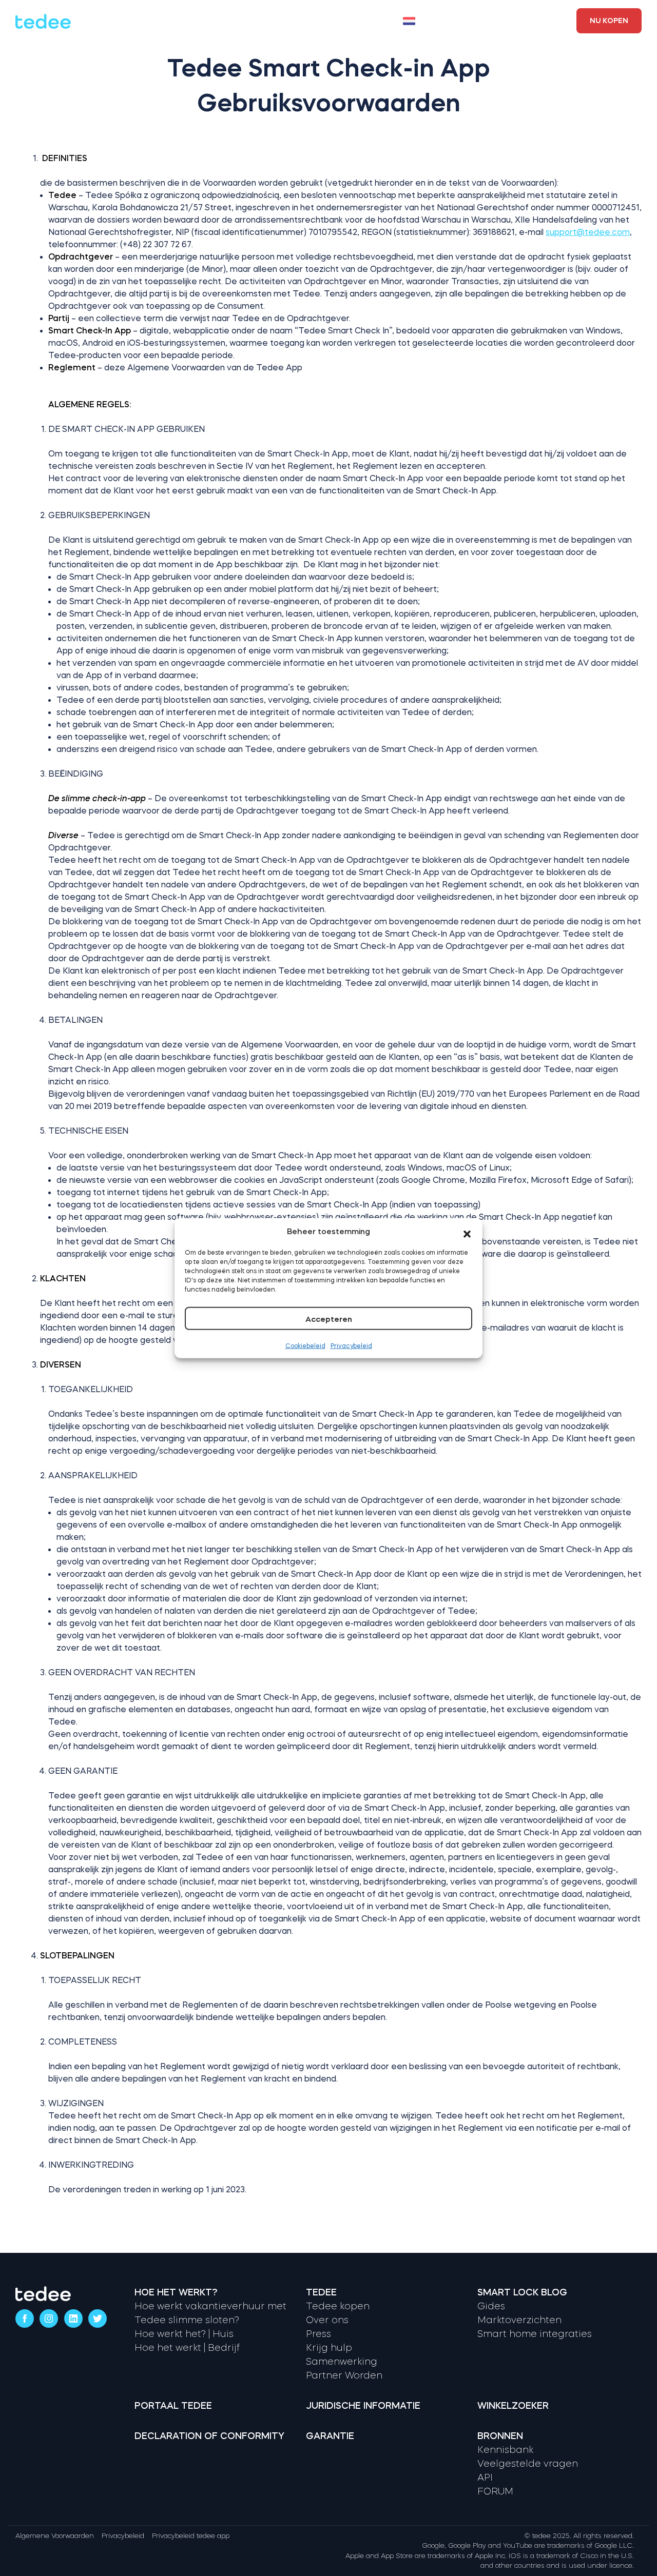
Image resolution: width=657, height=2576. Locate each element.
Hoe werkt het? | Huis (184, 2334)
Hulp (273, 21)
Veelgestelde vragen (528, 2464)
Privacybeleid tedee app (191, 2536)
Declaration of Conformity (209, 2436)
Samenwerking (342, 2362)
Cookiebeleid (305, 1345)
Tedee (321, 2292)
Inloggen (513, 26)
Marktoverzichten (519, 2320)
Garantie (330, 2436)
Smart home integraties (535, 2334)
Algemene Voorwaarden (55, 2536)
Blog (340, 21)
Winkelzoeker (522, 15)
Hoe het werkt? (141, 21)
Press (318, 2334)
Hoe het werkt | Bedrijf (187, 2348)
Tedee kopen (338, 2306)
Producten (219, 21)
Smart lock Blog (522, 2292)
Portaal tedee (173, 2406)
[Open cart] (462, 21)
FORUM (495, 2491)
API (485, 2478)
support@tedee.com (588, 232)
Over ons (327, 2320)
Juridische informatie (363, 2406)
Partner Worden (344, 2375)
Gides (491, 2306)
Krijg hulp (329, 2348)
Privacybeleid (351, 1345)
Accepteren (329, 1319)
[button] (467, 1232)
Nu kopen (609, 21)
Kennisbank (505, 2450)
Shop (306, 21)
